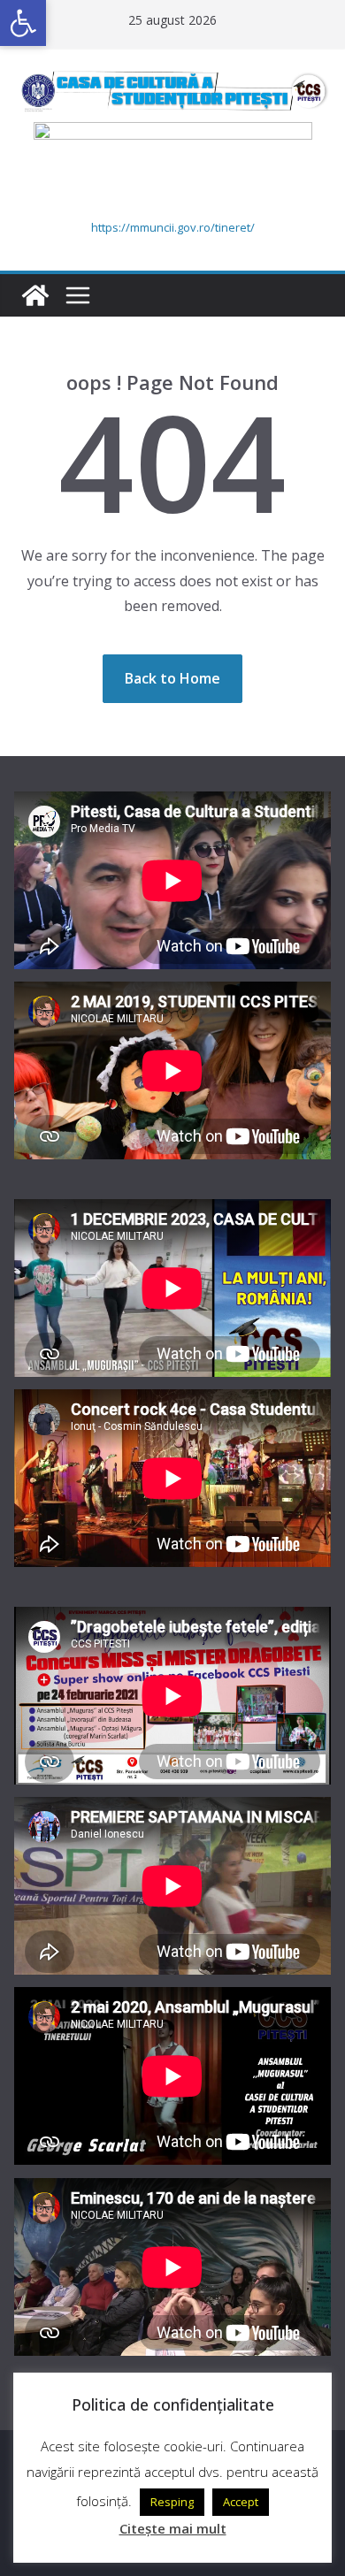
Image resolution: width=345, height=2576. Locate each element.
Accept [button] (241, 2502)
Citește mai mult (173, 2528)
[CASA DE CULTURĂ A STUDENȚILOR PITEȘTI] (35, 295)
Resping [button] (172, 2502)
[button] (23, 23)
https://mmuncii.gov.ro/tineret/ (173, 227)
